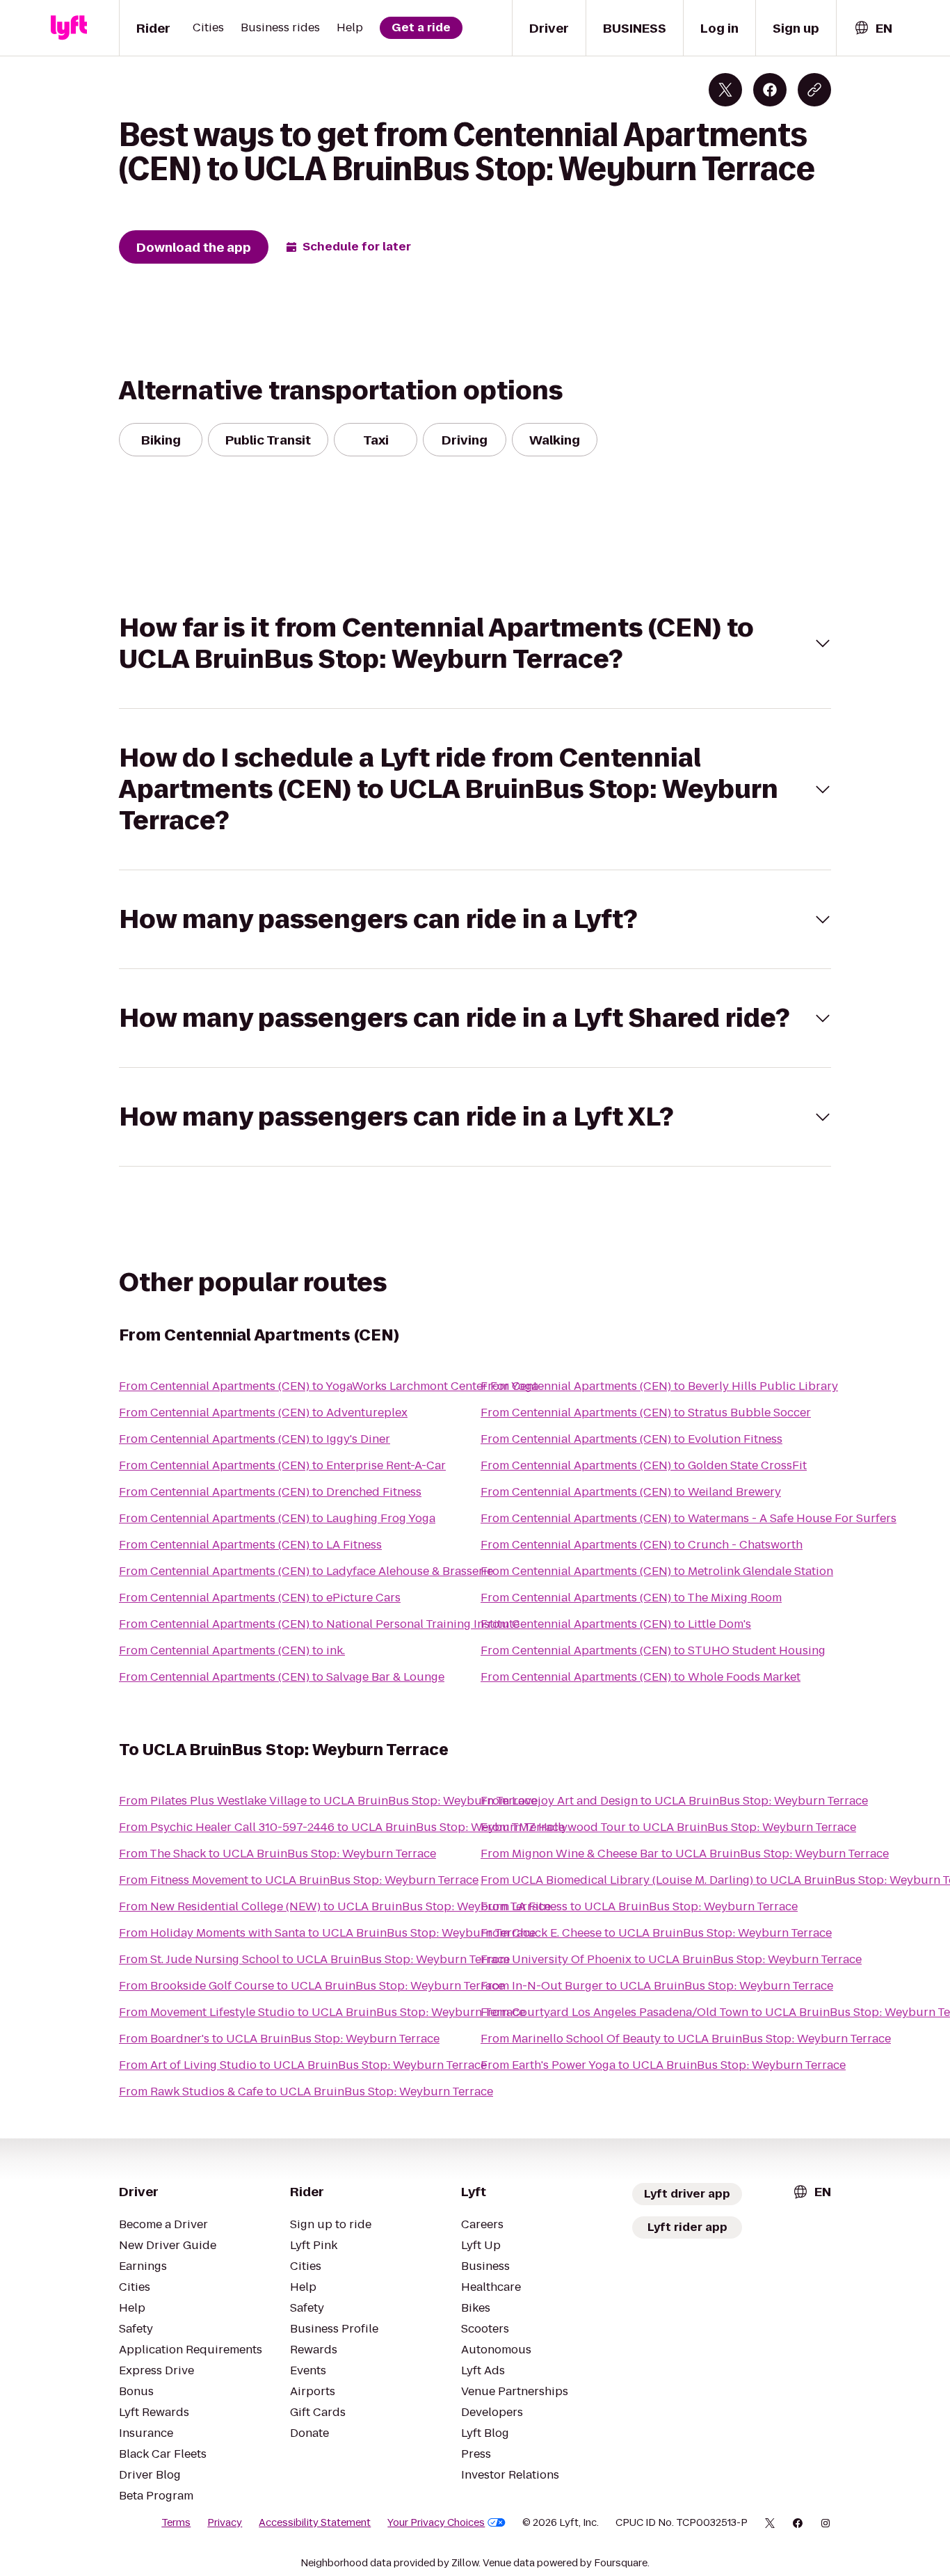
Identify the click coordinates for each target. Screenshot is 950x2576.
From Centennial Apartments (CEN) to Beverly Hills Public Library (659, 1386)
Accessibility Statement (315, 2522)
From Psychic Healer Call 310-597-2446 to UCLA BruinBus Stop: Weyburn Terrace (342, 1827)
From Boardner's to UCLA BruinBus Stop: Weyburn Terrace (279, 2039)
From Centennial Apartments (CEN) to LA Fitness (250, 1545)
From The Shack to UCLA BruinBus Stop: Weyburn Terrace (277, 1854)
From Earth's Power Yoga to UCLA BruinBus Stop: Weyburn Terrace (663, 2065)
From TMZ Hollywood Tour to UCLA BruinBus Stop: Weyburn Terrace (668, 1827)
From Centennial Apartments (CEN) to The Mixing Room (631, 1598)
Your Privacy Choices (436, 2522)
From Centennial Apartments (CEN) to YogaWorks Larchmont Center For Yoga (329, 1386)
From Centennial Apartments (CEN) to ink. (232, 1650)
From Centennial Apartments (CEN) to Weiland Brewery (631, 1492)
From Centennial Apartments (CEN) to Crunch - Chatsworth (642, 1545)
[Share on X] (725, 90)
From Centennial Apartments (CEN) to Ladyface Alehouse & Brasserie (306, 1571)
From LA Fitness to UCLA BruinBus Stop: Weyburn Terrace (639, 1906)
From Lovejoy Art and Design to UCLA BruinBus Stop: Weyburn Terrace (674, 1801)
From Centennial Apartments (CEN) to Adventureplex (263, 1413)
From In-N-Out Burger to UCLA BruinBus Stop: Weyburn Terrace (657, 1986)
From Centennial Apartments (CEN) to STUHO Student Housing (653, 1650)
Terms (176, 2522)
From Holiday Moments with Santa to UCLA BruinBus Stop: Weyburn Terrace (327, 1933)
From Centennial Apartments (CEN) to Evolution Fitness (631, 1439)
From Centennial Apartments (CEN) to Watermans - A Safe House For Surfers (689, 1518)
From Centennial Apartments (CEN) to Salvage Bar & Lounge (282, 1677)
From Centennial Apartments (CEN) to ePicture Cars (260, 1598)
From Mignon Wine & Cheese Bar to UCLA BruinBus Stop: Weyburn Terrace (685, 1854)
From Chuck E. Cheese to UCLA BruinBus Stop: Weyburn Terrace (656, 1933)
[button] (475, 643)
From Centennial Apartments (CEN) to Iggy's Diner (255, 1439)
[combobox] (873, 28)
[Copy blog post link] (814, 90)
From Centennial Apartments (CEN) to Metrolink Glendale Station (657, 1571)
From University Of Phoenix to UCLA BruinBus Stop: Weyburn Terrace (671, 1959)
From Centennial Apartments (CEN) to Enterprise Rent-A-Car (282, 1465)
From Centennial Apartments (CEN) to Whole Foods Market (641, 1677)
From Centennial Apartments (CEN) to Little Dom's (616, 1624)
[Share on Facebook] (770, 90)
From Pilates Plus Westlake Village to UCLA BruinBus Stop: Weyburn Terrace (328, 1801)
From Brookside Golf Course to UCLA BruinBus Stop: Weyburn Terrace (312, 1986)
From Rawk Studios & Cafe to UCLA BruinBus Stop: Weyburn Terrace (306, 2091)
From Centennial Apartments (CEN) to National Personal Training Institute (319, 1624)
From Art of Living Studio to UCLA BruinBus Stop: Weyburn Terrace (303, 2065)
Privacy (225, 2522)
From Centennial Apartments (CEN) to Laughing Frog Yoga (277, 1518)
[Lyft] (69, 28)
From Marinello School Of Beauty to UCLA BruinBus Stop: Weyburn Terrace (686, 2039)
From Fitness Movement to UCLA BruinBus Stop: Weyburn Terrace (299, 1880)
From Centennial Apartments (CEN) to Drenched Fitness (270, 1492)
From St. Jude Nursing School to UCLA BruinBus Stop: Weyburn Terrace (314, 1959)
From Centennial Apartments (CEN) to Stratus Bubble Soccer (646, 1413)
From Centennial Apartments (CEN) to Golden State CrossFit (644, 1465)
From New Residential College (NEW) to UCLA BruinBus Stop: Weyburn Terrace (335, 1906)
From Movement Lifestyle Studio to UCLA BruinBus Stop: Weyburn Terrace (322, 2012)
